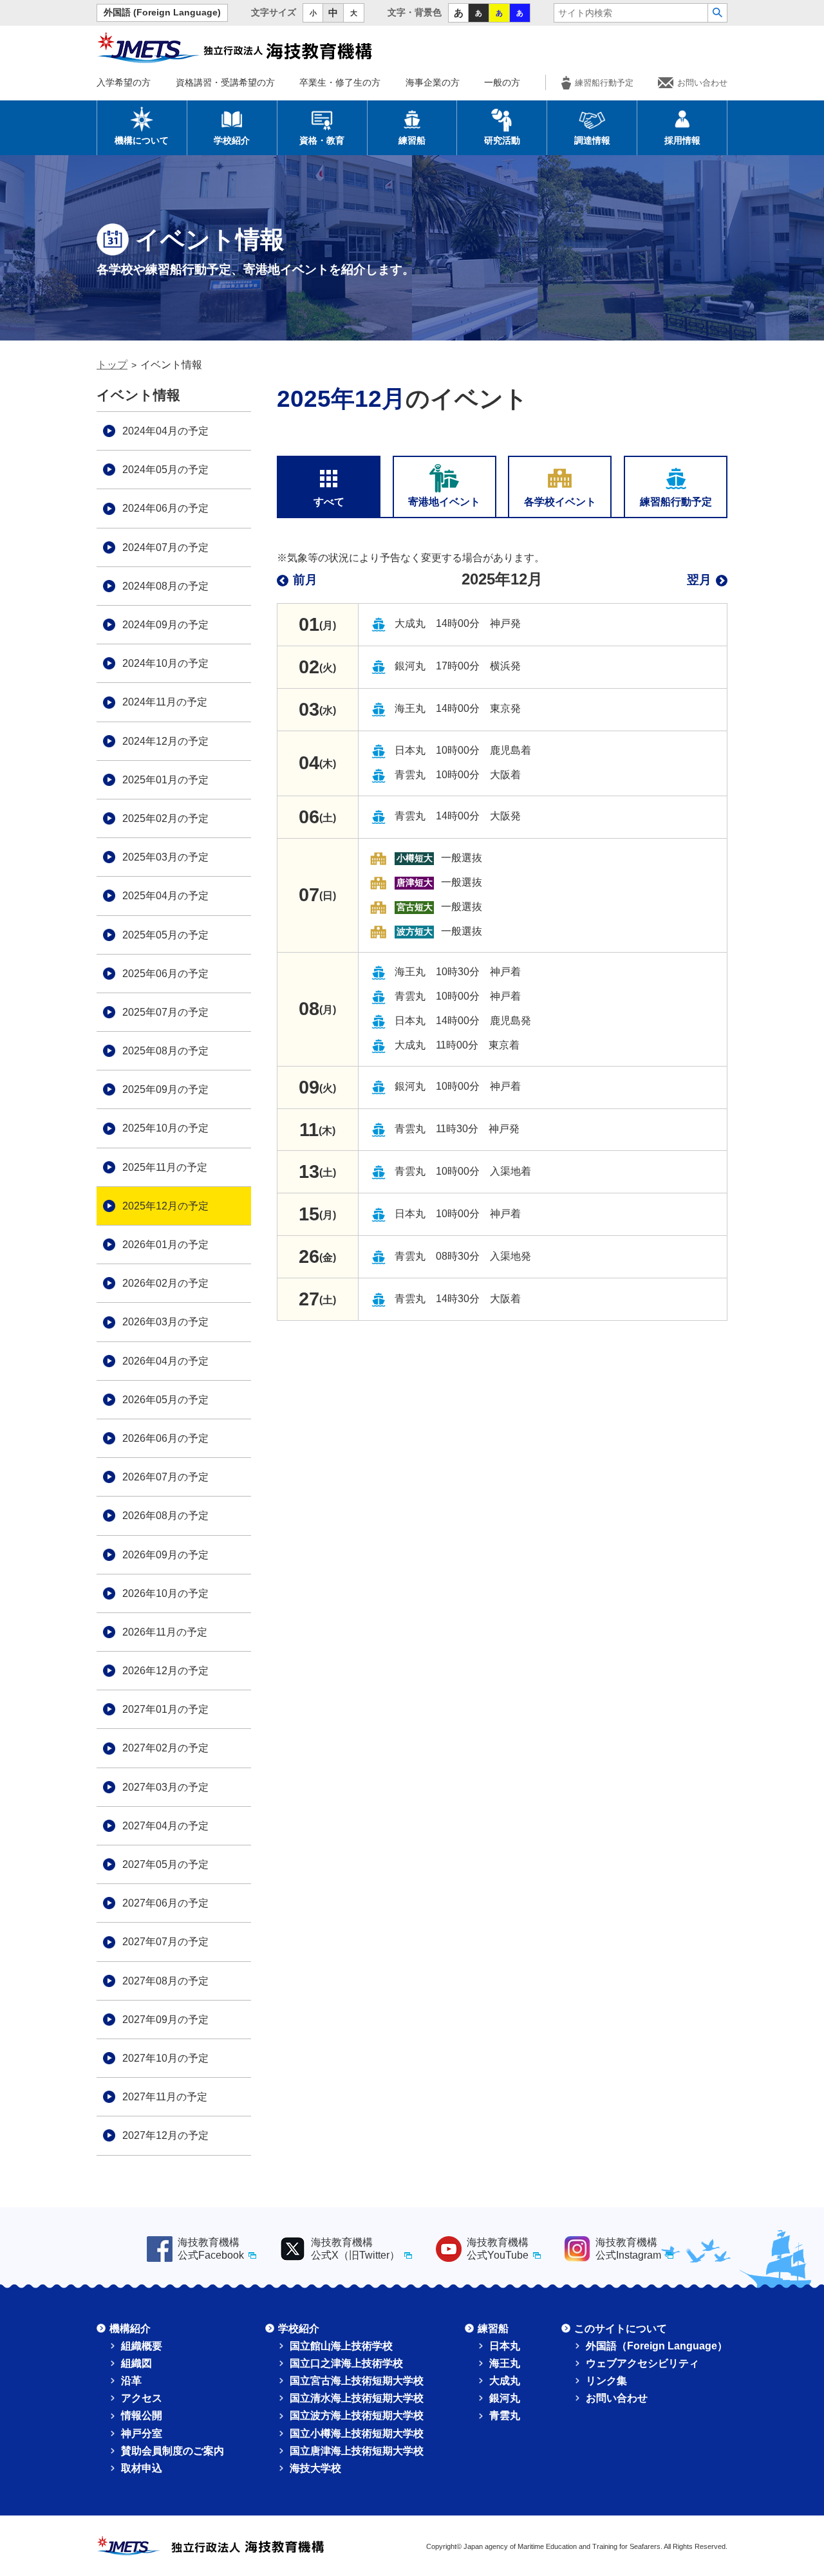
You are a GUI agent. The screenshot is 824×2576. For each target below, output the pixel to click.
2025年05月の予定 (165, 935)
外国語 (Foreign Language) (162, 13)
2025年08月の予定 (165, 1051)
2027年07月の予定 (165, 1942)
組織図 (136, 2363)
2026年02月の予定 (165, 1283)
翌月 (699, 580)
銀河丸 (505, 2398)
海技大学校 (315, 2468)
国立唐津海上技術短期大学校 (357, 2451)
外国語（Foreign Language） (657, 2346)
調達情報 (592, 140)
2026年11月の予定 (165, 1632)
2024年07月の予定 (165, 547)
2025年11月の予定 (165, 1167)
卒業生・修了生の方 (340, 82)
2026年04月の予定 (165, 1361)
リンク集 (606, 2381)
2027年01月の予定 (165, 1709)
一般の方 (502, 82)
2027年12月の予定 (165, 2135)
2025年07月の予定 (165, 1012)
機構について (142, 140)
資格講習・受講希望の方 (225, 82)
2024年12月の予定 (165, 741)
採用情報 (682, 140)
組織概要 (142, 2346)
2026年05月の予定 (165, 1400)
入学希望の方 (124, 82)
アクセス (142, 2398)
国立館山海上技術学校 (341, 2346)
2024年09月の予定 (165, 625)
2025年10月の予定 (165, 1128)
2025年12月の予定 (165, 1206)
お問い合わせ (702, 83)
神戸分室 (142, 2433)
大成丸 (505, 2381)
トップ (112, 365)
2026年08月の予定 (165, 1516)
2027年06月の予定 (165, 1903)
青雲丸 (505, 2415)
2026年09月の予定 (165, 1555)
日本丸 (505, 2346)
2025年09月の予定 (165, 1089)
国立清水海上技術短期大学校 (357, 2398)
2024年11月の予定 (165, 702)
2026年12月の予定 (165, 1671)
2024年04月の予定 (165, 431)
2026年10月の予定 (165, 1593)
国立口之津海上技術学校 (346, 2363)
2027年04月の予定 (165, 1826)
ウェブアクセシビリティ (642, 2363)
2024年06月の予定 (165, 508)
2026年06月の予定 (165, 1438)
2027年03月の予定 (165, 1787)
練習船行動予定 (604, 83)
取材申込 (142, 2468)
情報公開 (142, 2415)
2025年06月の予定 (165, 974)
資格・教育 (322, 140)
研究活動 (502, 140)
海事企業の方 (433, 82)
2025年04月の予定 (165, 896)
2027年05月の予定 (165, 1864)
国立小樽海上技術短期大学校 (357, 2433)
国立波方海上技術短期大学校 (357, 2415)
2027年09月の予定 (165, 2020)
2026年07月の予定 (165, 1477)
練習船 (412, 140)
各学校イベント (560, 502)
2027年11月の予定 (165, 2097)
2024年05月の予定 (165, 470)
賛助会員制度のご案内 (173, 2451)
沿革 (131, 2381)
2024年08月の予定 (165, 586)
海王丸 (505, 2363)
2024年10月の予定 (165, 663)
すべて (329, 502)
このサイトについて (621, 2329)
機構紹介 (130, 2329)
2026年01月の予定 (165, 1245)
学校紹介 (232, 140)
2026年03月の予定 (165, 1322)
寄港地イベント (444, 502)
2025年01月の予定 (165, 780)
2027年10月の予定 (165, 2058)
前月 (305, 580)
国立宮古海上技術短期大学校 (357, 2381)
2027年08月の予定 (165, 1981)
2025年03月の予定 (165, 857)
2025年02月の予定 (165, 818)
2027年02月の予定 (165, 1748)
